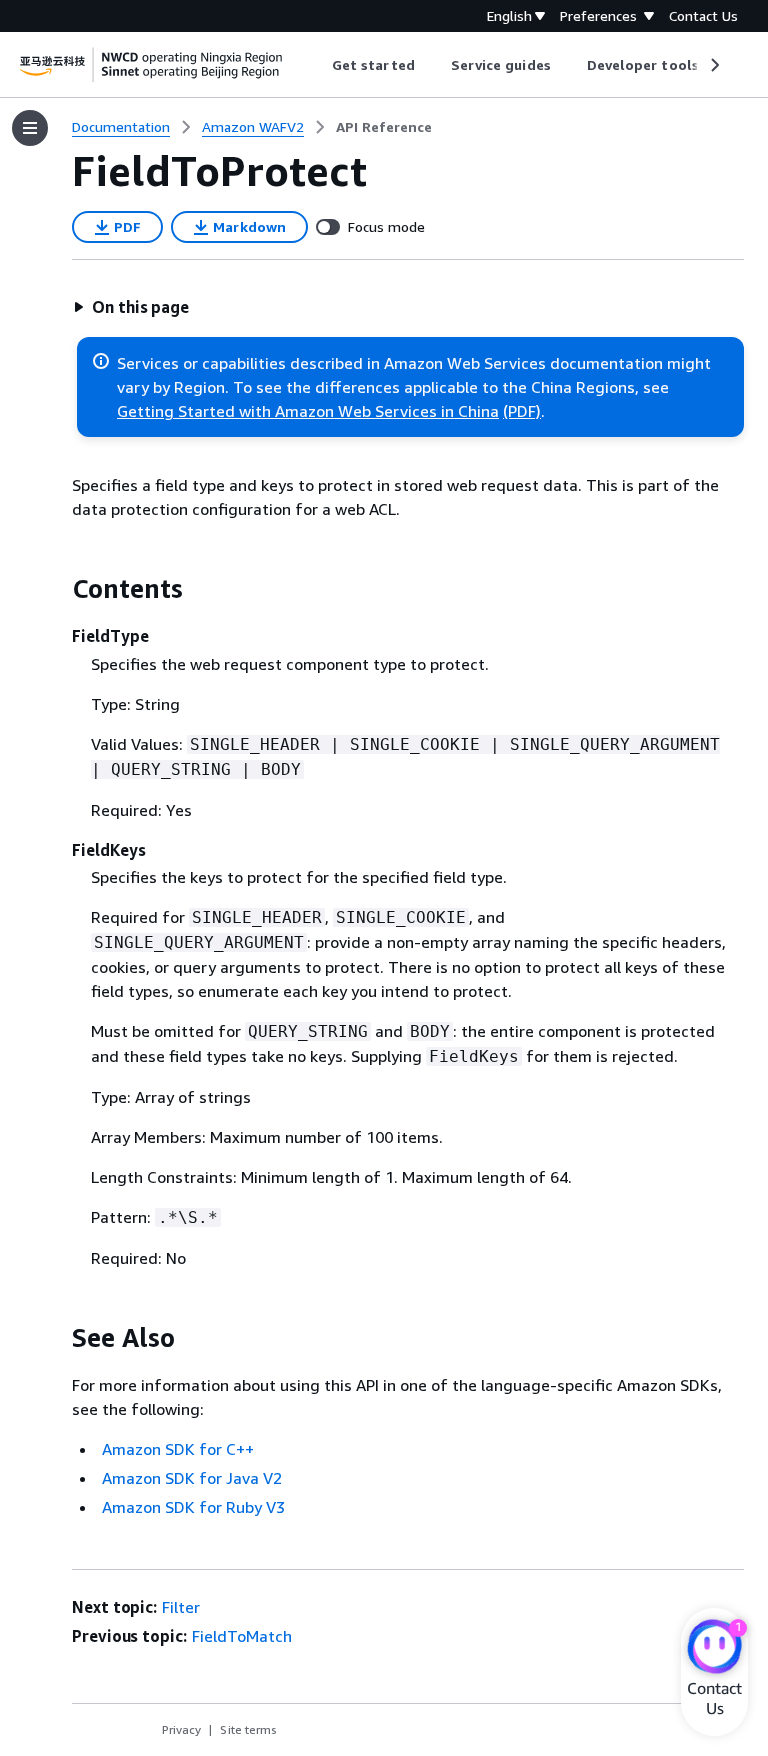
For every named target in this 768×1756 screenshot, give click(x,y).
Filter (181, 1607)
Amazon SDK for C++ (178, 1449)
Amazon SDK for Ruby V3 (193, 1507)
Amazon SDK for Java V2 (192, 1478)
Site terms (248, 1729)
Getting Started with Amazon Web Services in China (308, 411)
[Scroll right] (713, 65)
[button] (131, 307)
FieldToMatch (242, 1636)
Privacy (181, 1729)
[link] (384, 127)
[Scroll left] (317, 65)
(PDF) (522, 411)
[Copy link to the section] (56, 589)
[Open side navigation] (30, 128)
